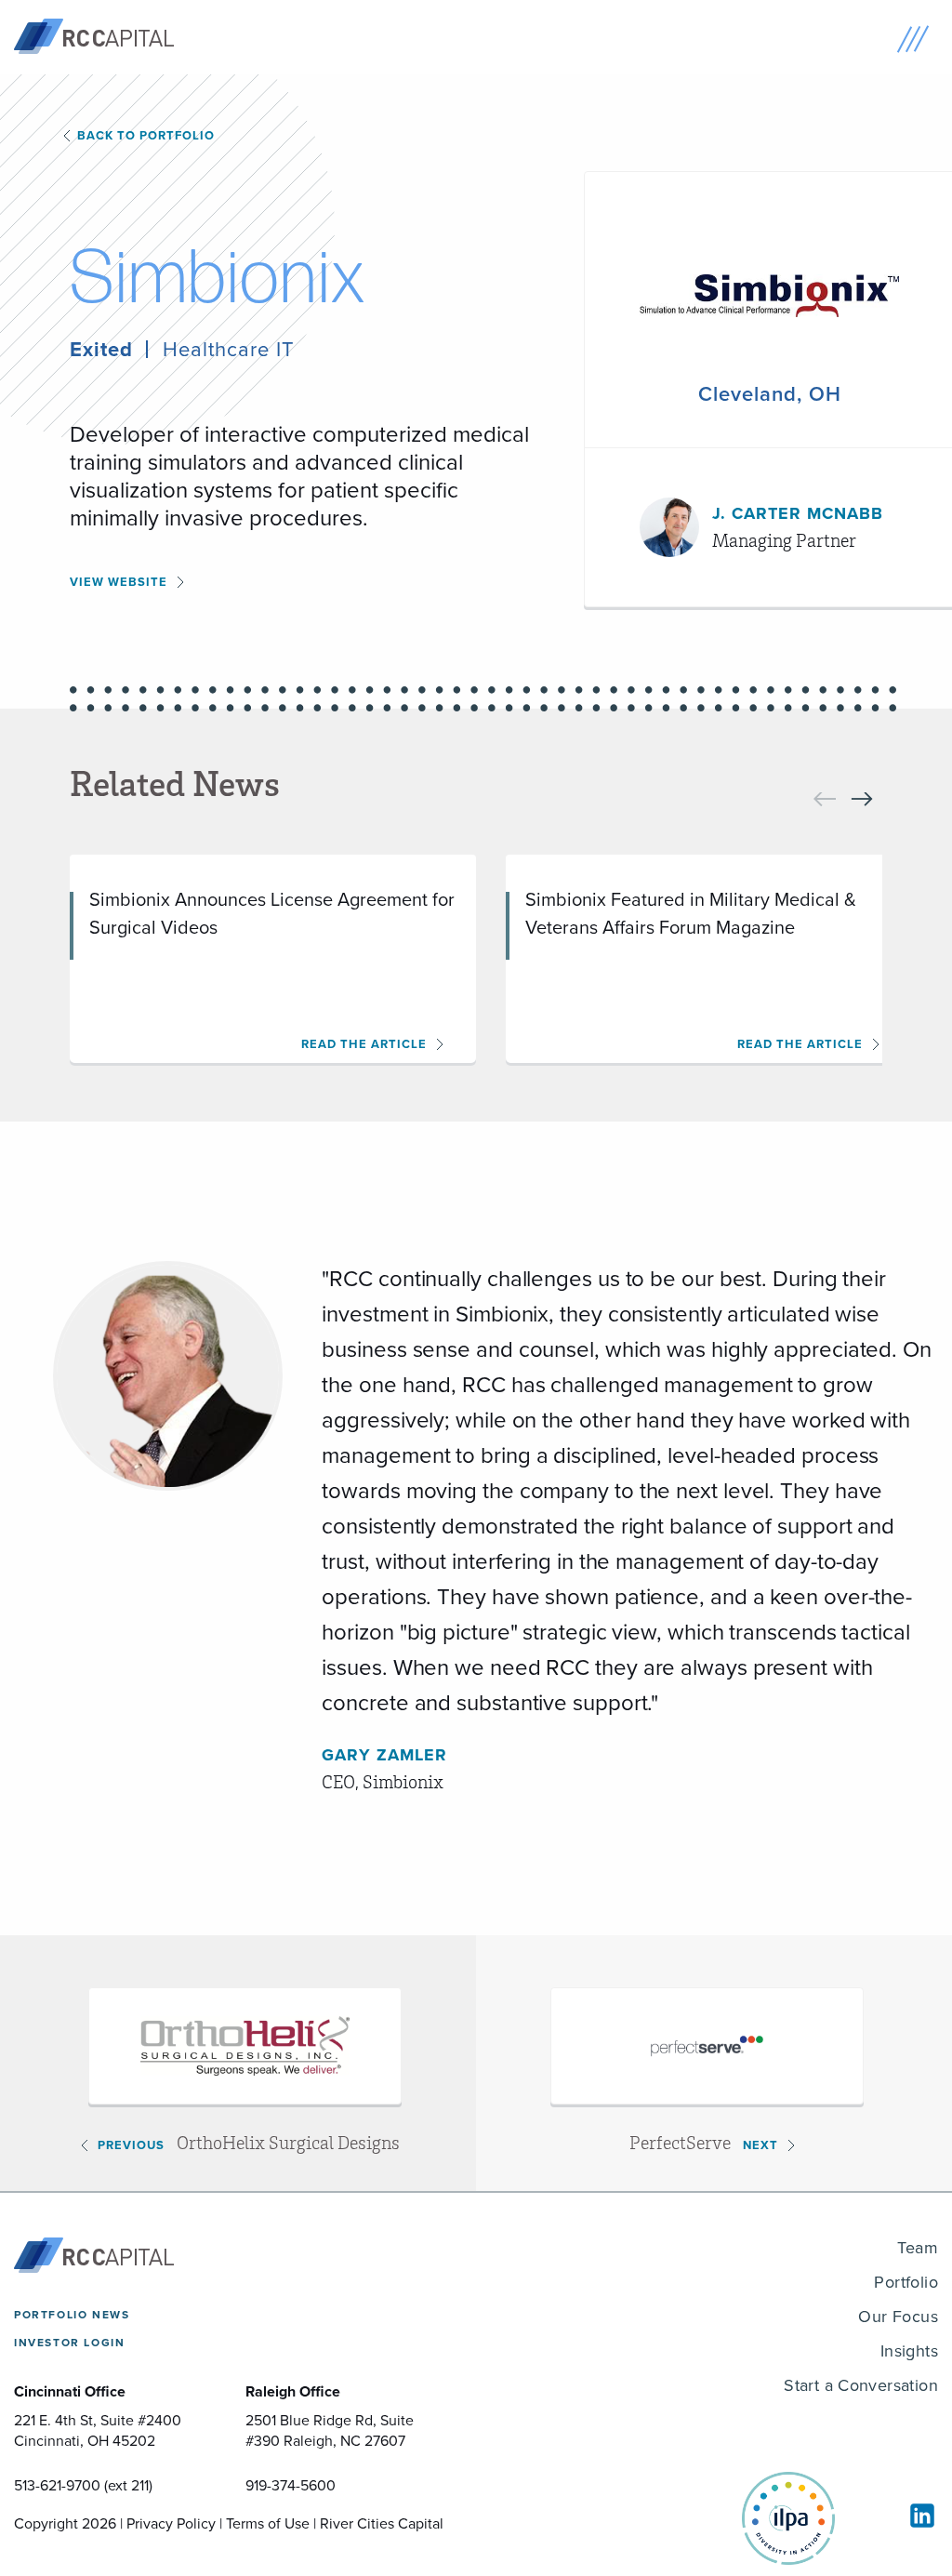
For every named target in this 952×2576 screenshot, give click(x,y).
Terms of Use (268, 2523)
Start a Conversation (861, 2385)
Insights (909, 2351)
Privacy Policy (171, 2523)
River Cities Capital (382, 2523)
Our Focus (898, 2317)
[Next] (862, 799)
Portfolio (906, 2282)
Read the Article (364, 1044)
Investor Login (69, 2343)
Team (918, 2248)
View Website (119, 582)
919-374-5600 (291, 2485)
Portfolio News (72, 2315)
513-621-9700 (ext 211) (83, 2485)
